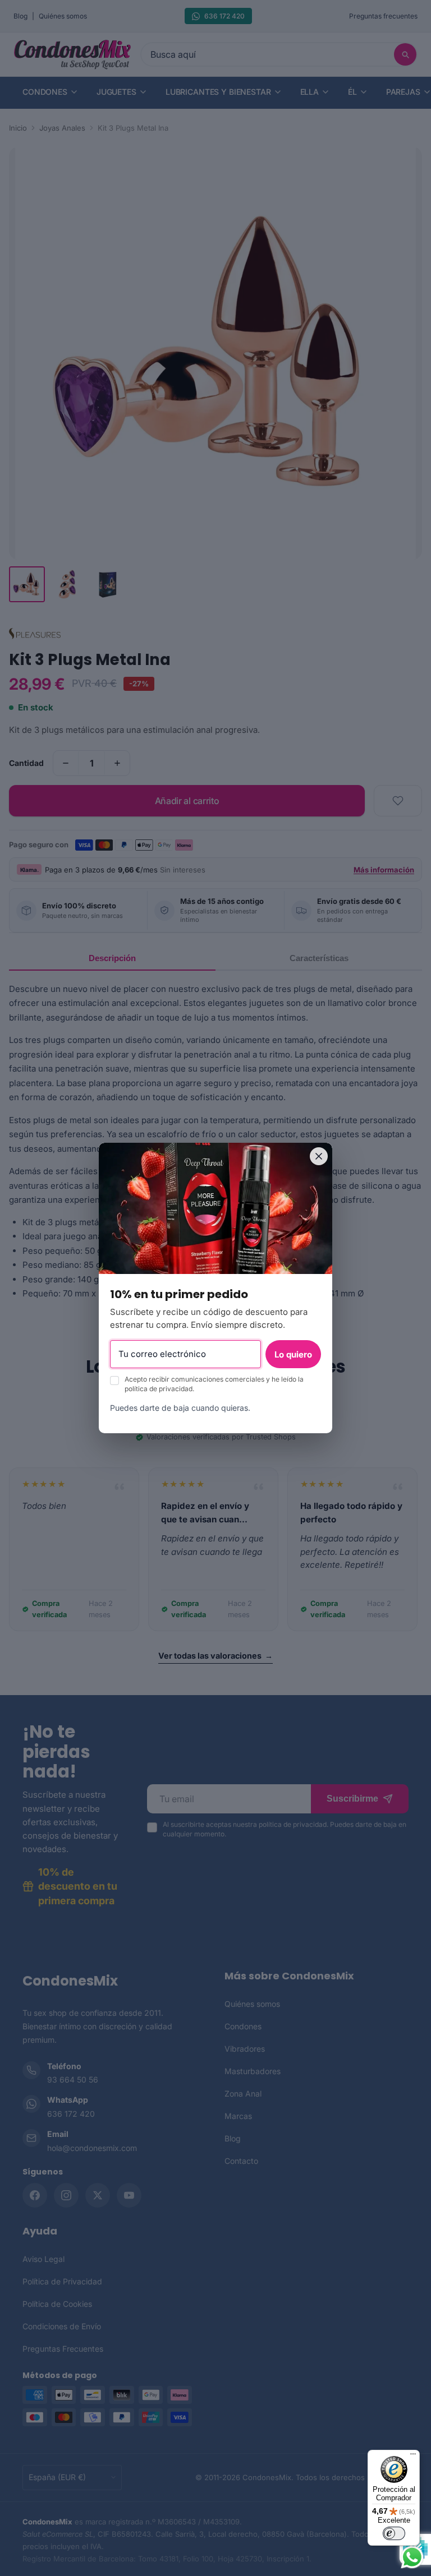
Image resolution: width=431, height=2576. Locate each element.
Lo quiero (293, 1354)
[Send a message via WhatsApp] (412, 2557)
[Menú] (413, 2457)
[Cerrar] (319, 1156)
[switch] (394, 2533)
